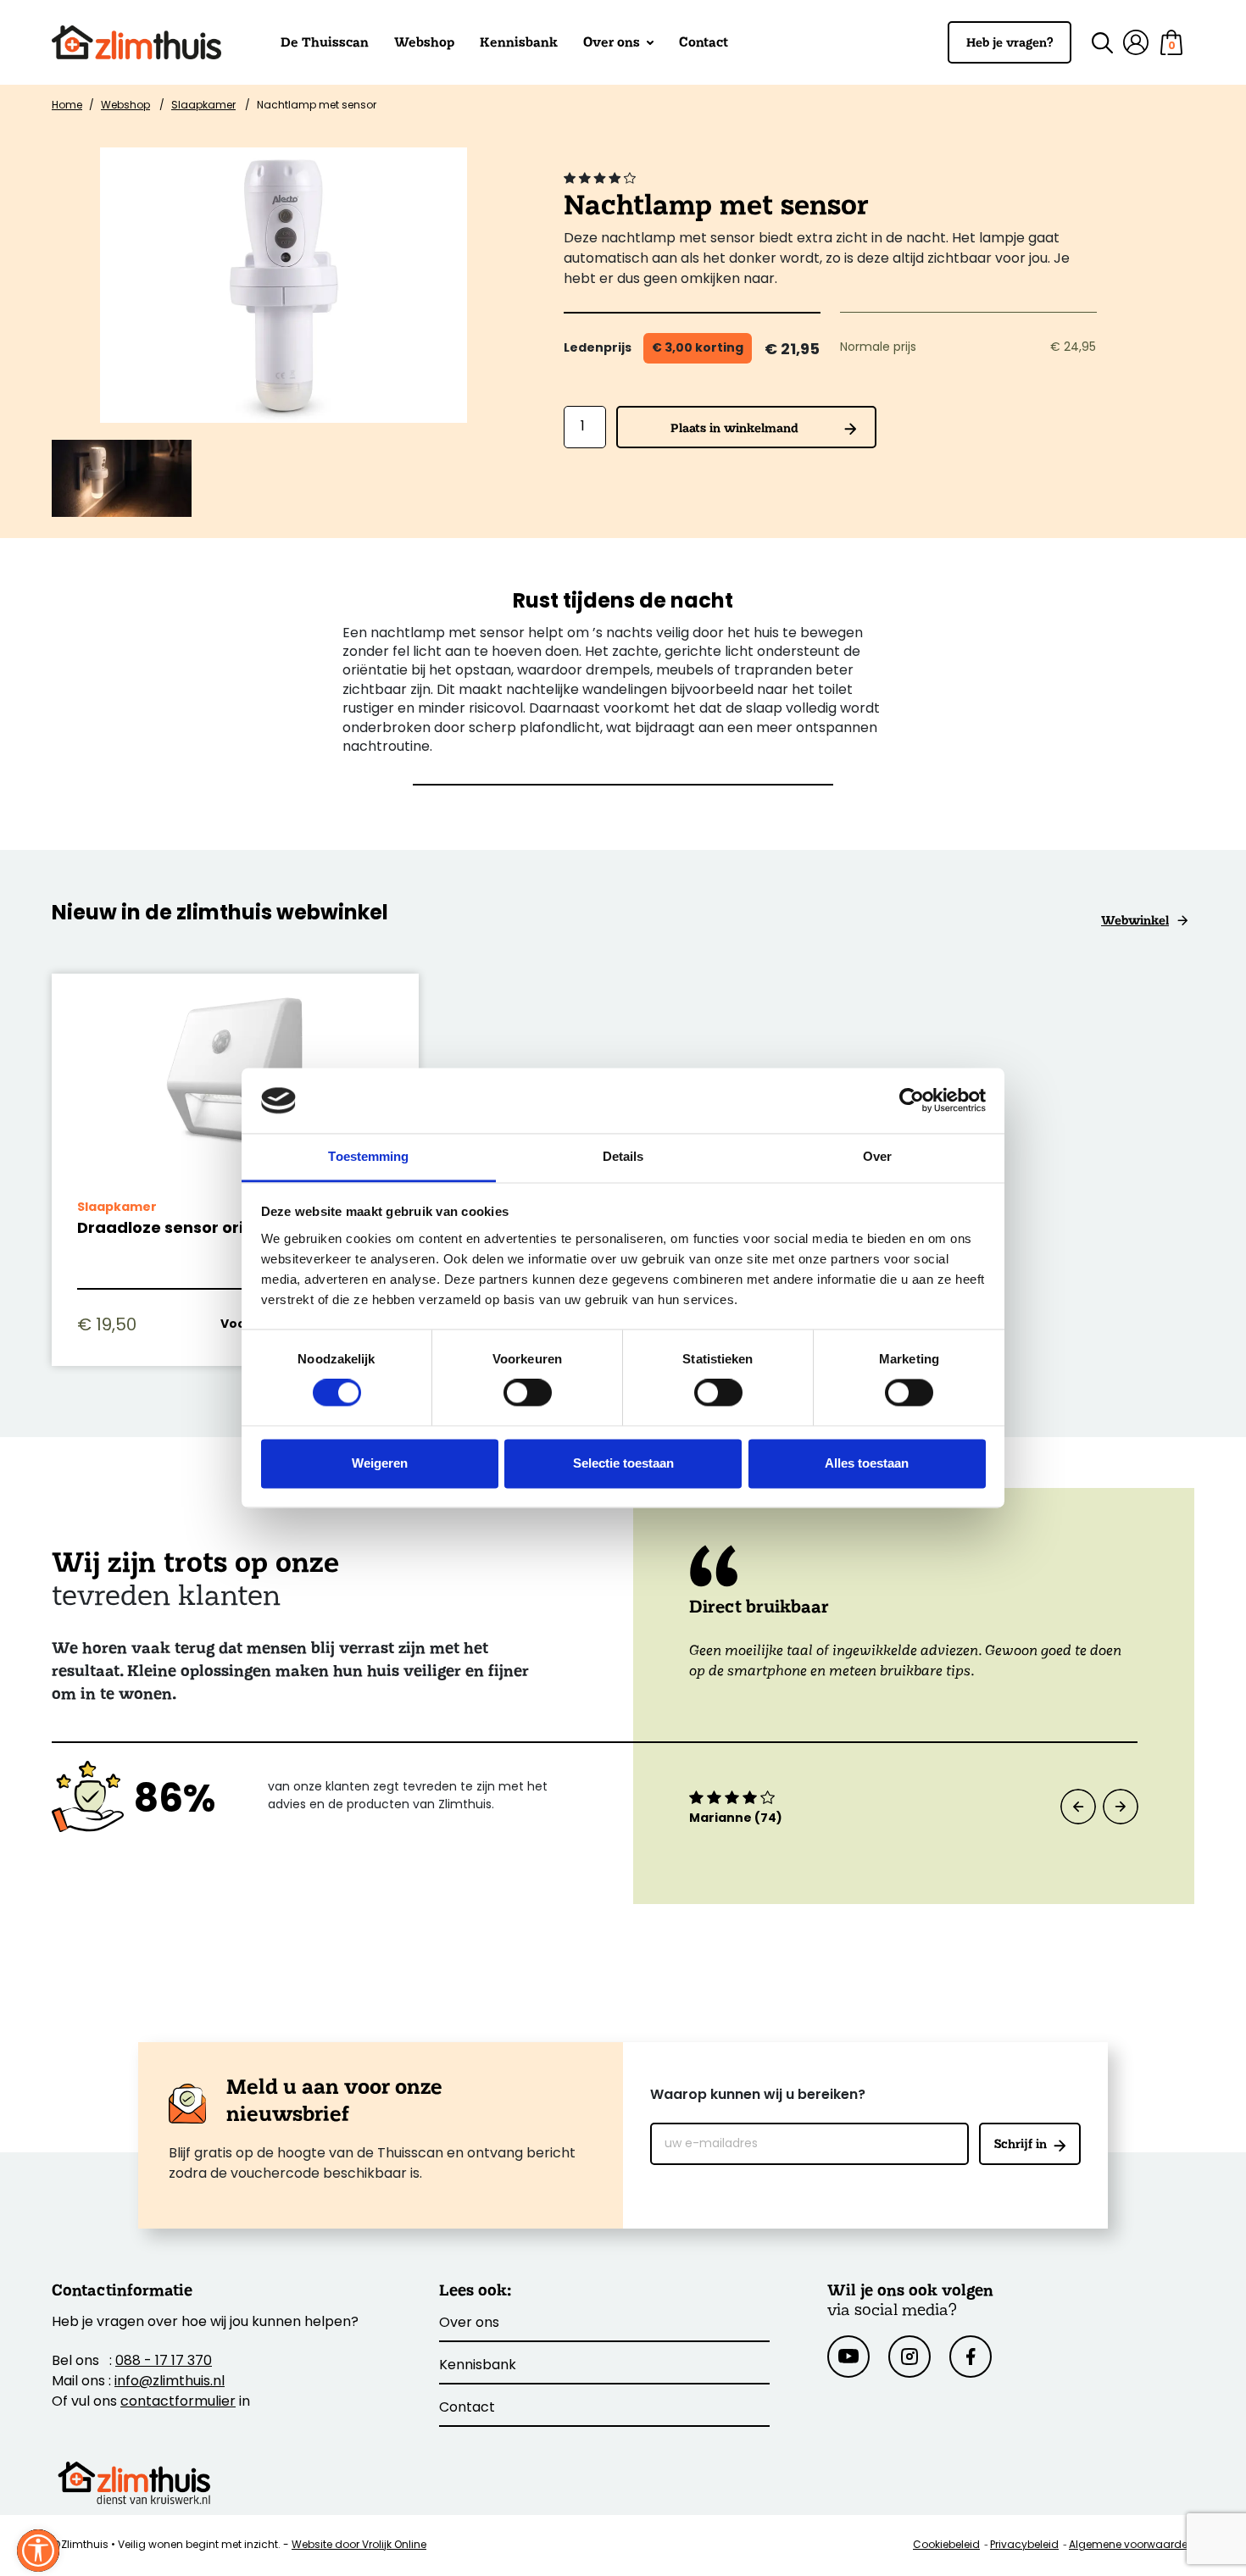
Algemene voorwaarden (1132, 2545)
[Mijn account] (1136, 42)
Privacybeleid (1024, 2545)
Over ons (613, 42)
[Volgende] (1121, 1807)
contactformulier (178, 2402)
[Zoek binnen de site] (1092, 43)
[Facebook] (971, 2357)
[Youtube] (848, 2357)
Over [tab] (877, 1156)
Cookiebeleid (946, 2545)
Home (67, 106)
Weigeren (380, 1463)
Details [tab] (623, 1156)
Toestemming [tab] (368, 1156)
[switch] (528, 1393)
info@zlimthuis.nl (170, 2382)
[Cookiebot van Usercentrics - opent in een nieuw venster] (912, 1101)
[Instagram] (909, 2357)
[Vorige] (1078, 1807)
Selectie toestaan (623, 1463)
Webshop (424, 42)
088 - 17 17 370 (164, 2362)
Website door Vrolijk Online (359, 2545)
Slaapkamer (203, 106)
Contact (704, 42)
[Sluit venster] (38, 2551)
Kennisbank (519, 42)
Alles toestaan (867, 1463)
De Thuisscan (325, 42)
